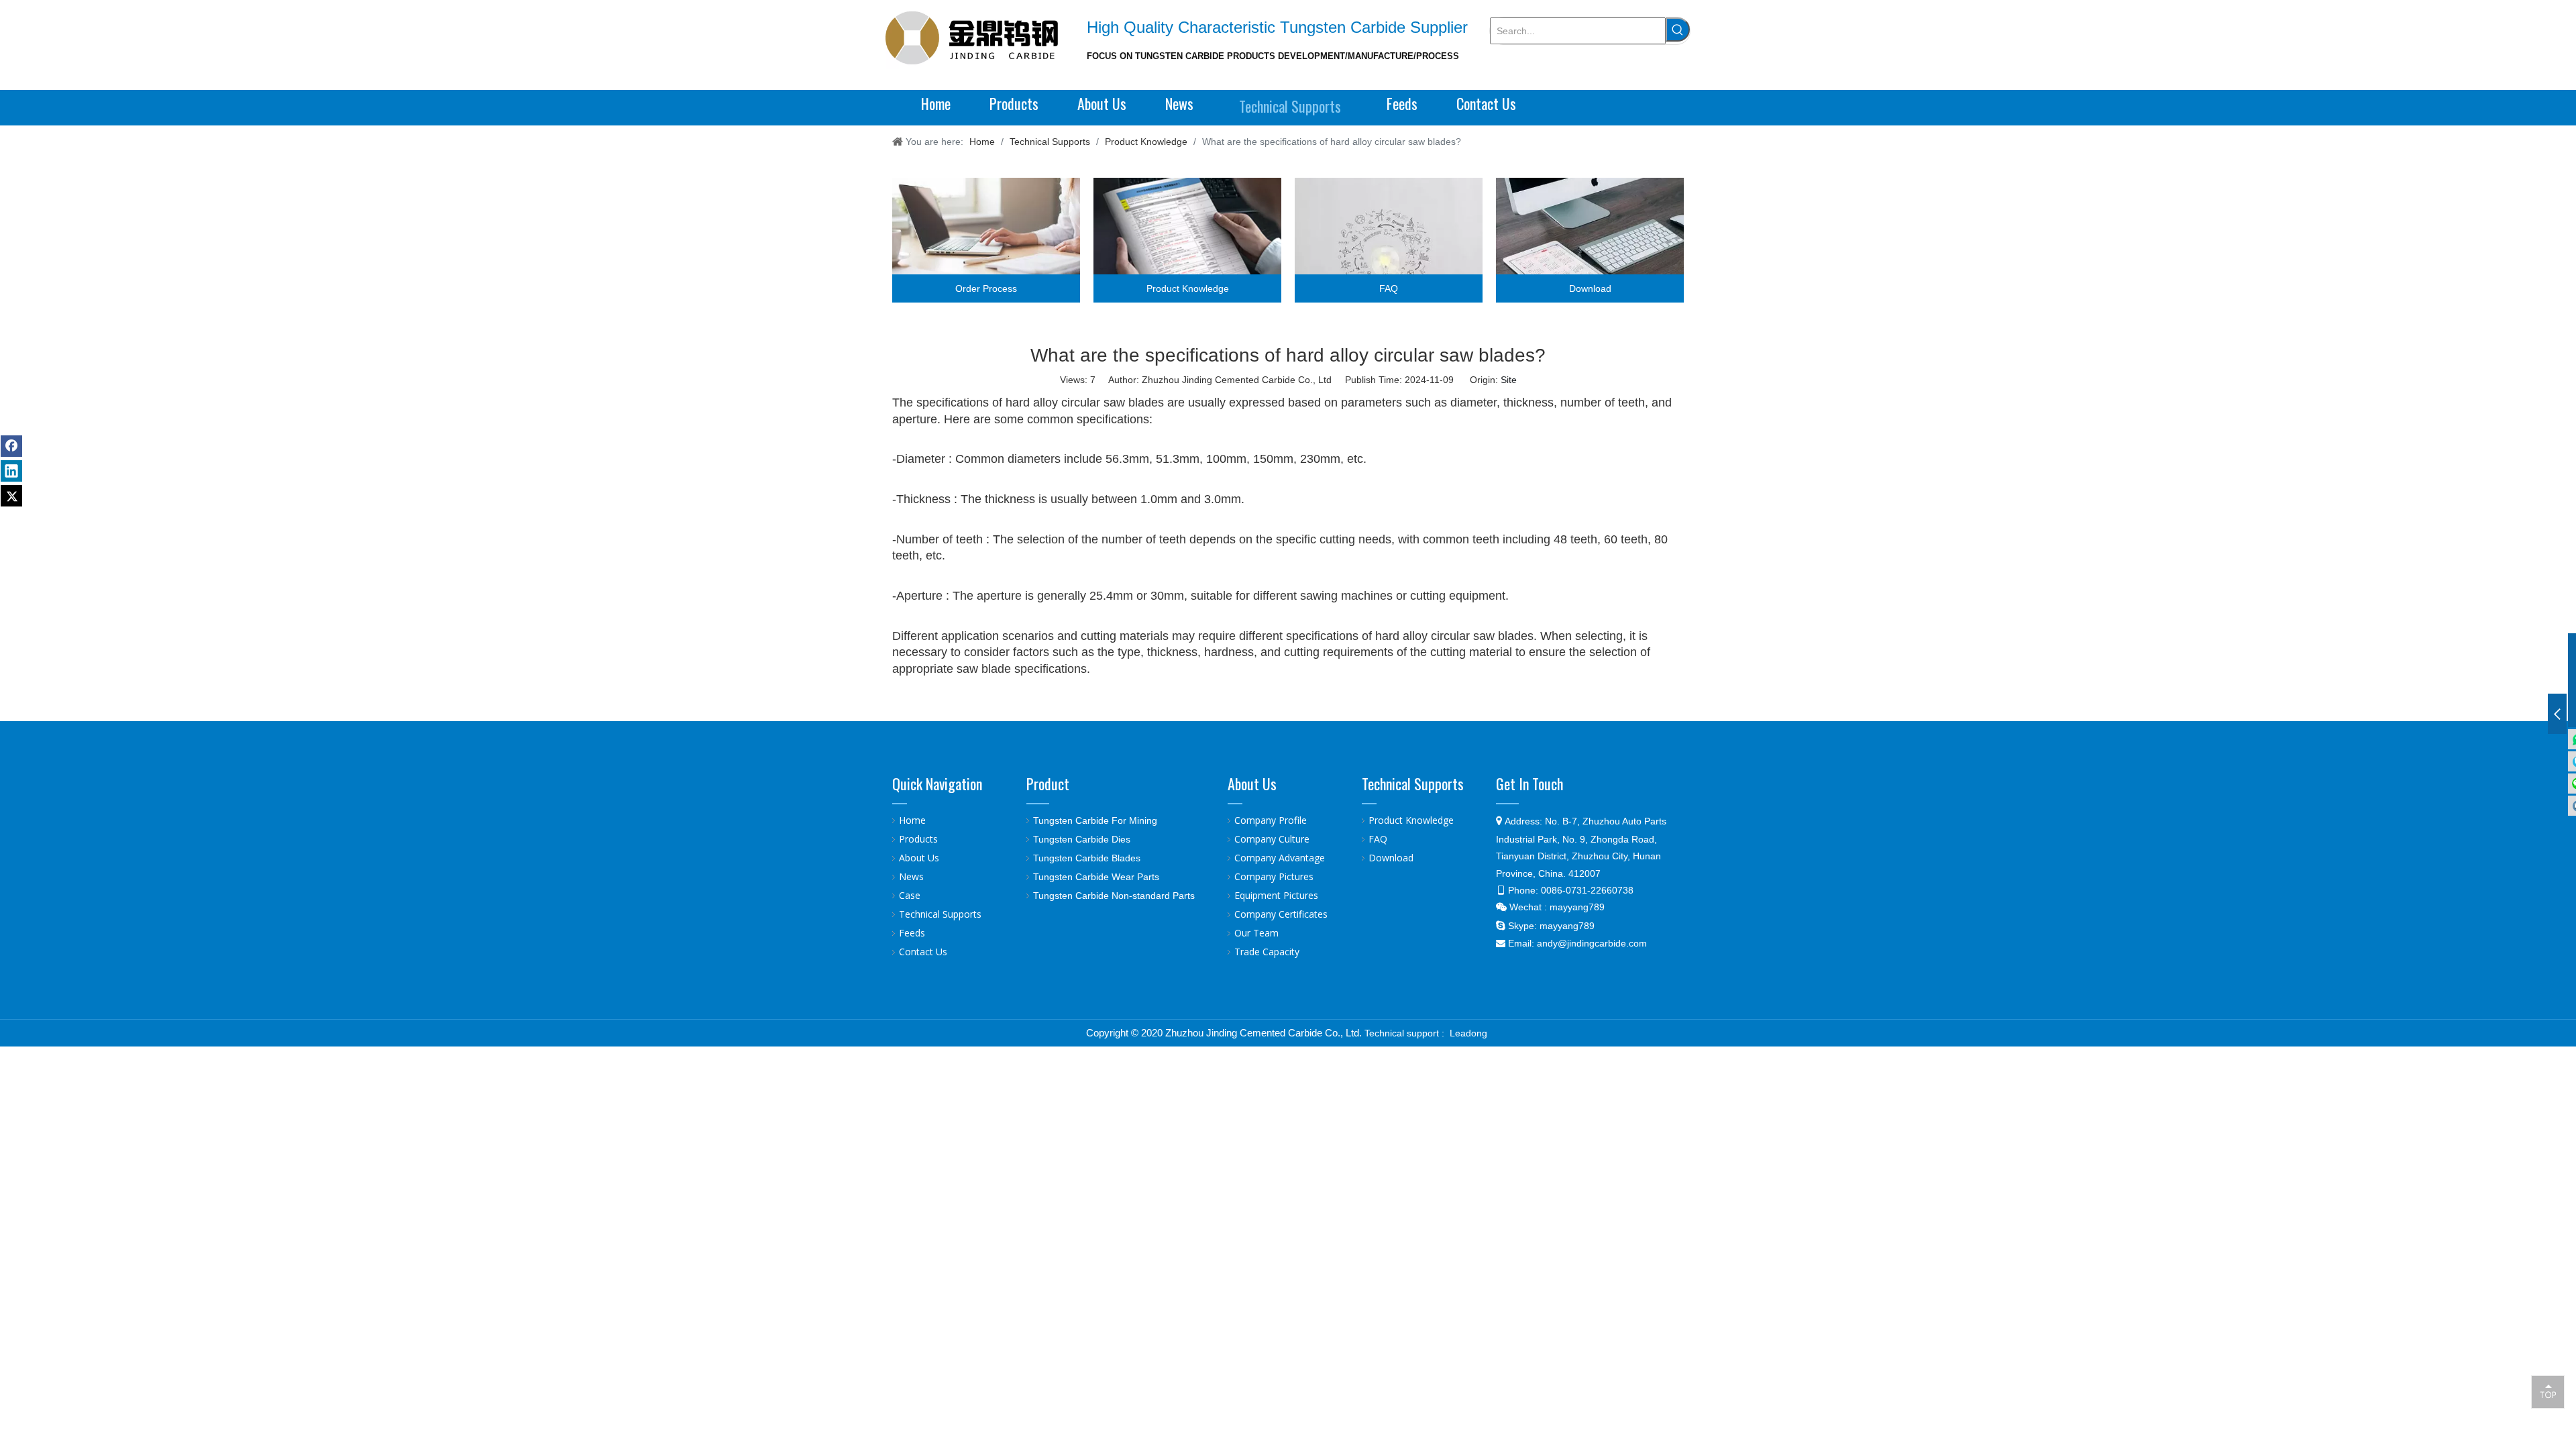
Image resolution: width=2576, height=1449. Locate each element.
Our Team (1256, 933)
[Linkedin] (11, 471)
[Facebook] (11, 446)
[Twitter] (11, 496)
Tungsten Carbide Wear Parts (1096, 877)
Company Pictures (1274, 876)
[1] (986, 240)
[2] (1187, 240)
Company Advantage (1280, 858)
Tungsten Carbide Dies (1082, 839)
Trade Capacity (1267, 952)
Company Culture (1272, 839)
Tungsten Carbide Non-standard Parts (1114, 896)
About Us (919, 858)
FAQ (1378, 839)
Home (912, 820)
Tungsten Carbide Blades (1087, 858)
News (911, 876)
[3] (1389, 240)
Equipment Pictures (1276, 895)
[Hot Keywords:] (1678, 30)
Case (910, 895)
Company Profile (1271, 820)
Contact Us (923, 952)
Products (918, 839)
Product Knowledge (1411, 820)
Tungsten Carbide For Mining (1095, 820)
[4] (1590, 240)
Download (1391, 858)
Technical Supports (940, 914)
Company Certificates (1281, 914)
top (2548, 1391)
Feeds (912, 933)
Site (1509, 380)
